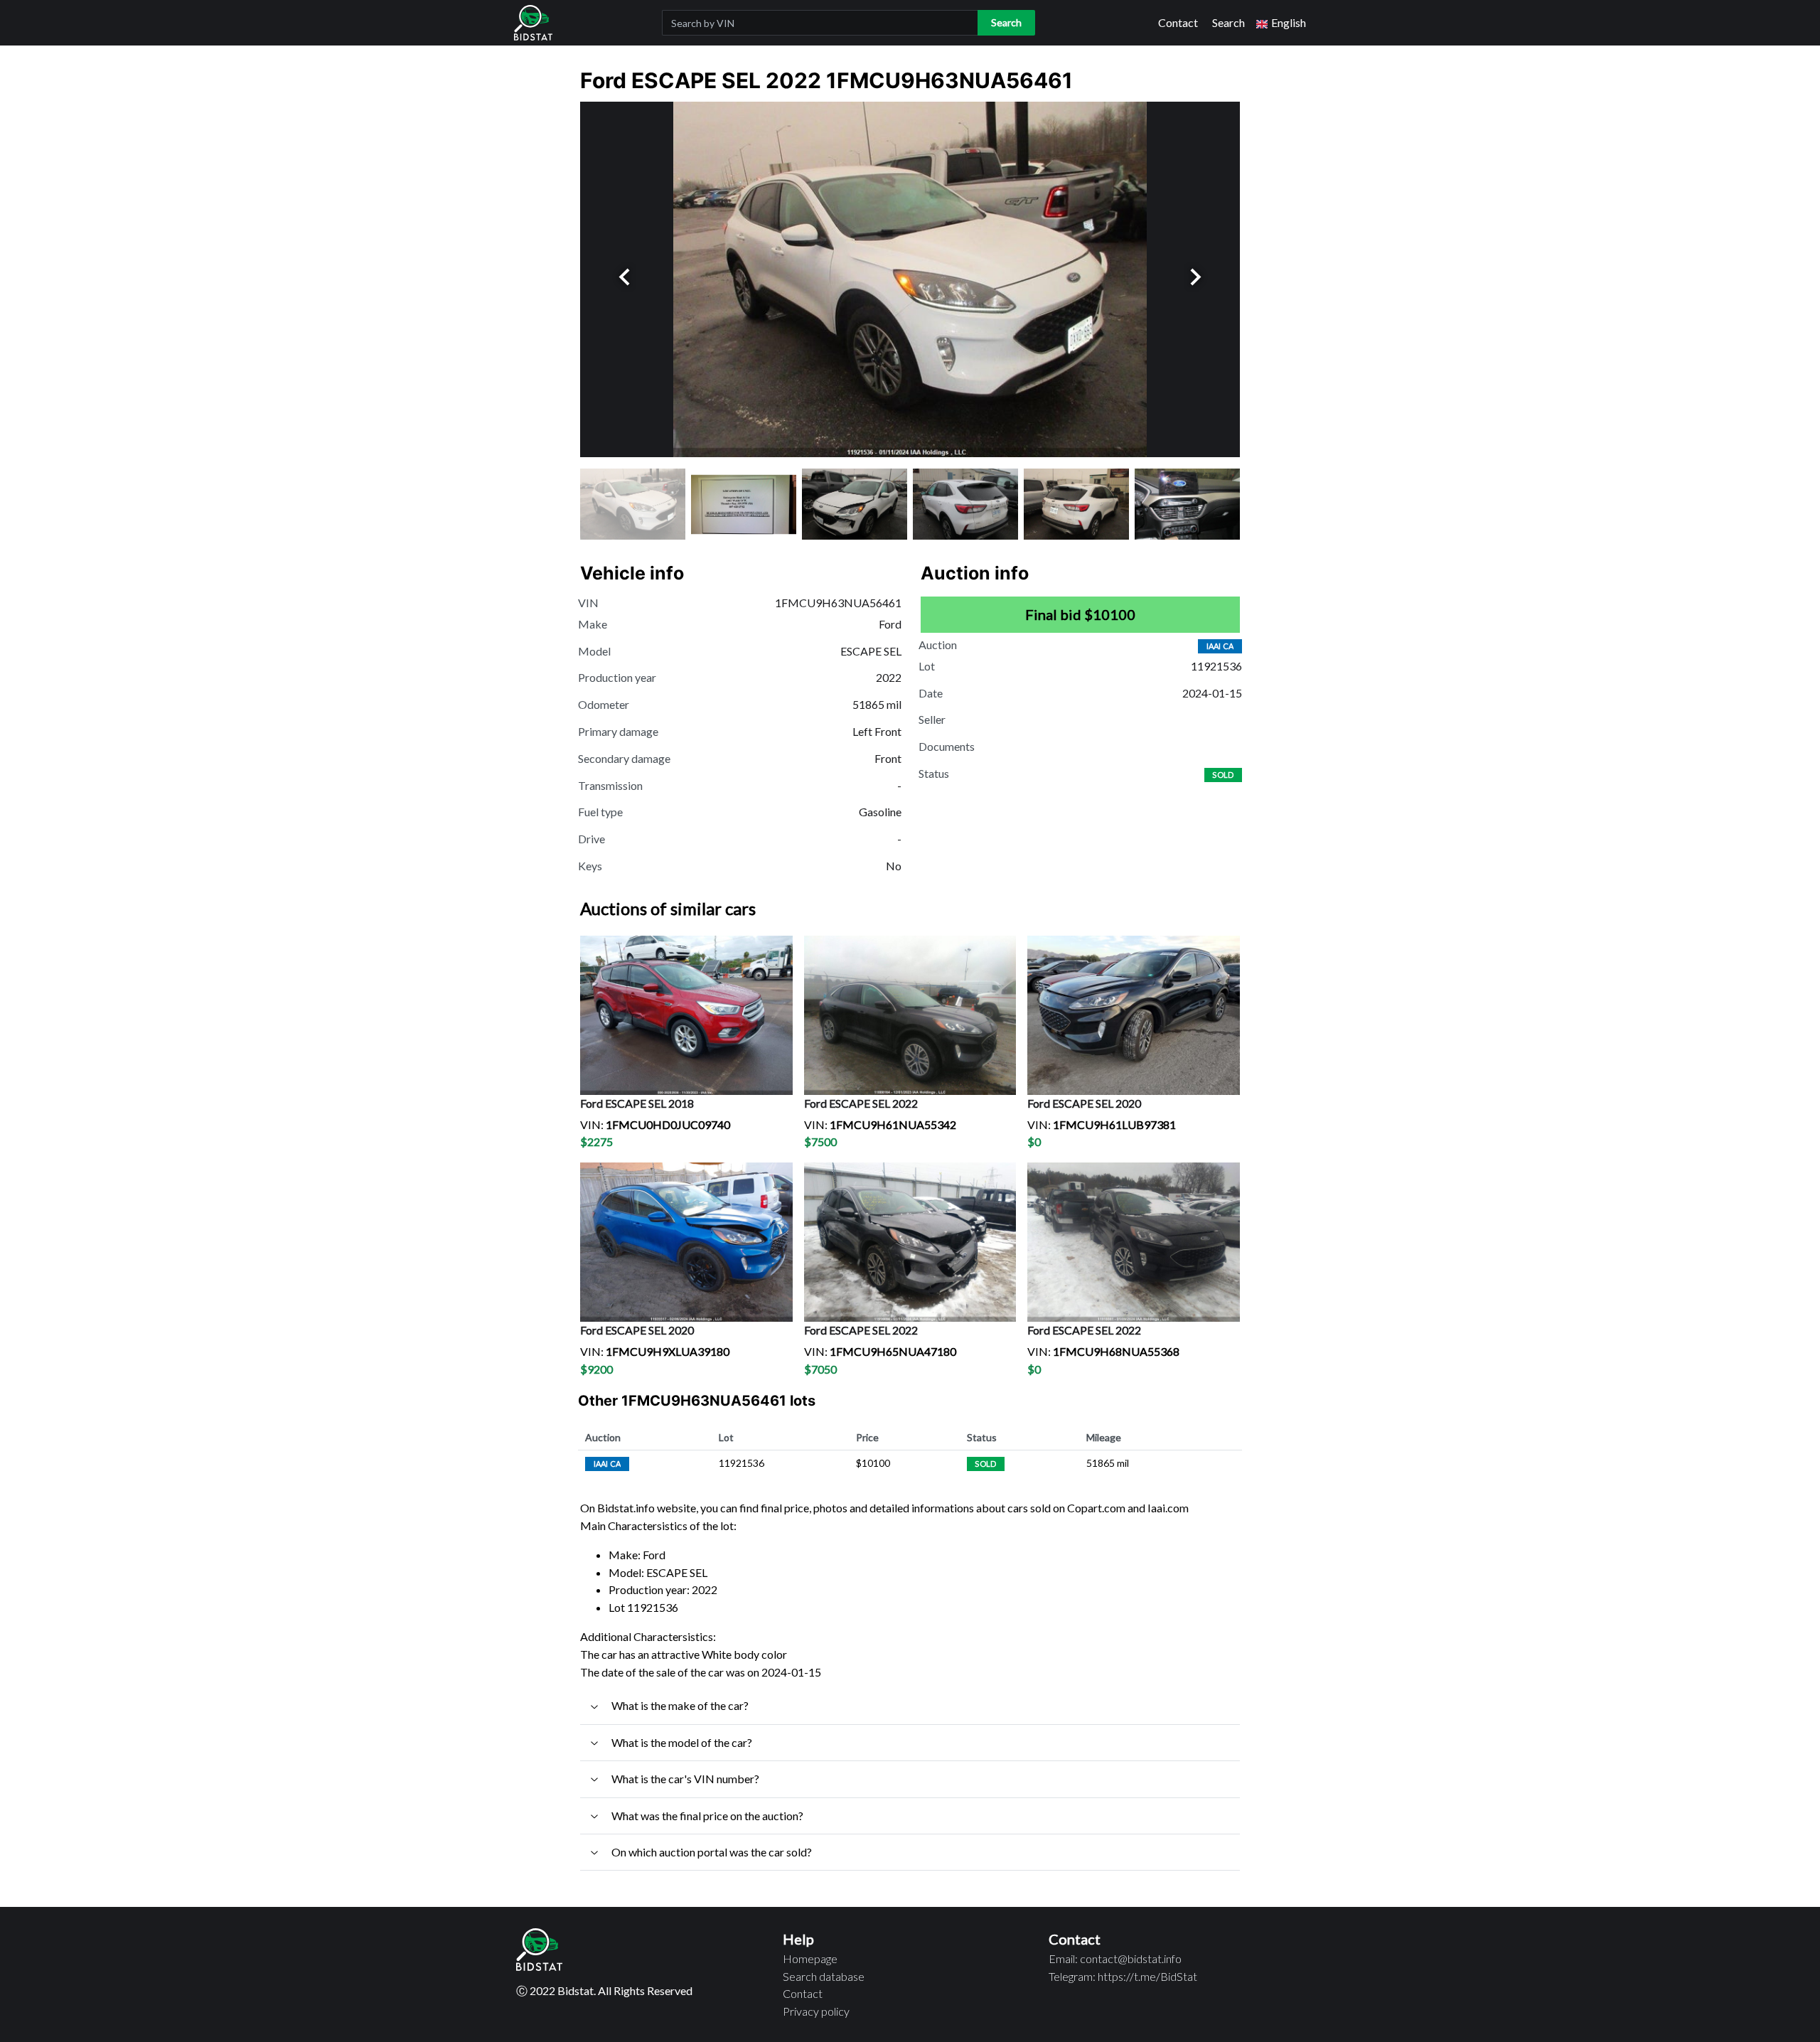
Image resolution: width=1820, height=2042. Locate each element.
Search (1228, 22)
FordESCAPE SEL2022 (861, 1103)
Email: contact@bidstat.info (1115, 1958)
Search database (824, 1976)
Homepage (810, 1958)
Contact (1178, 22)
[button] (1281, 23)
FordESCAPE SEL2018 (637, 1103)
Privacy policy (816, 2011)
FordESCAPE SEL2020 (1084, 1103)
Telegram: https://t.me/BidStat (1123, 1976)
